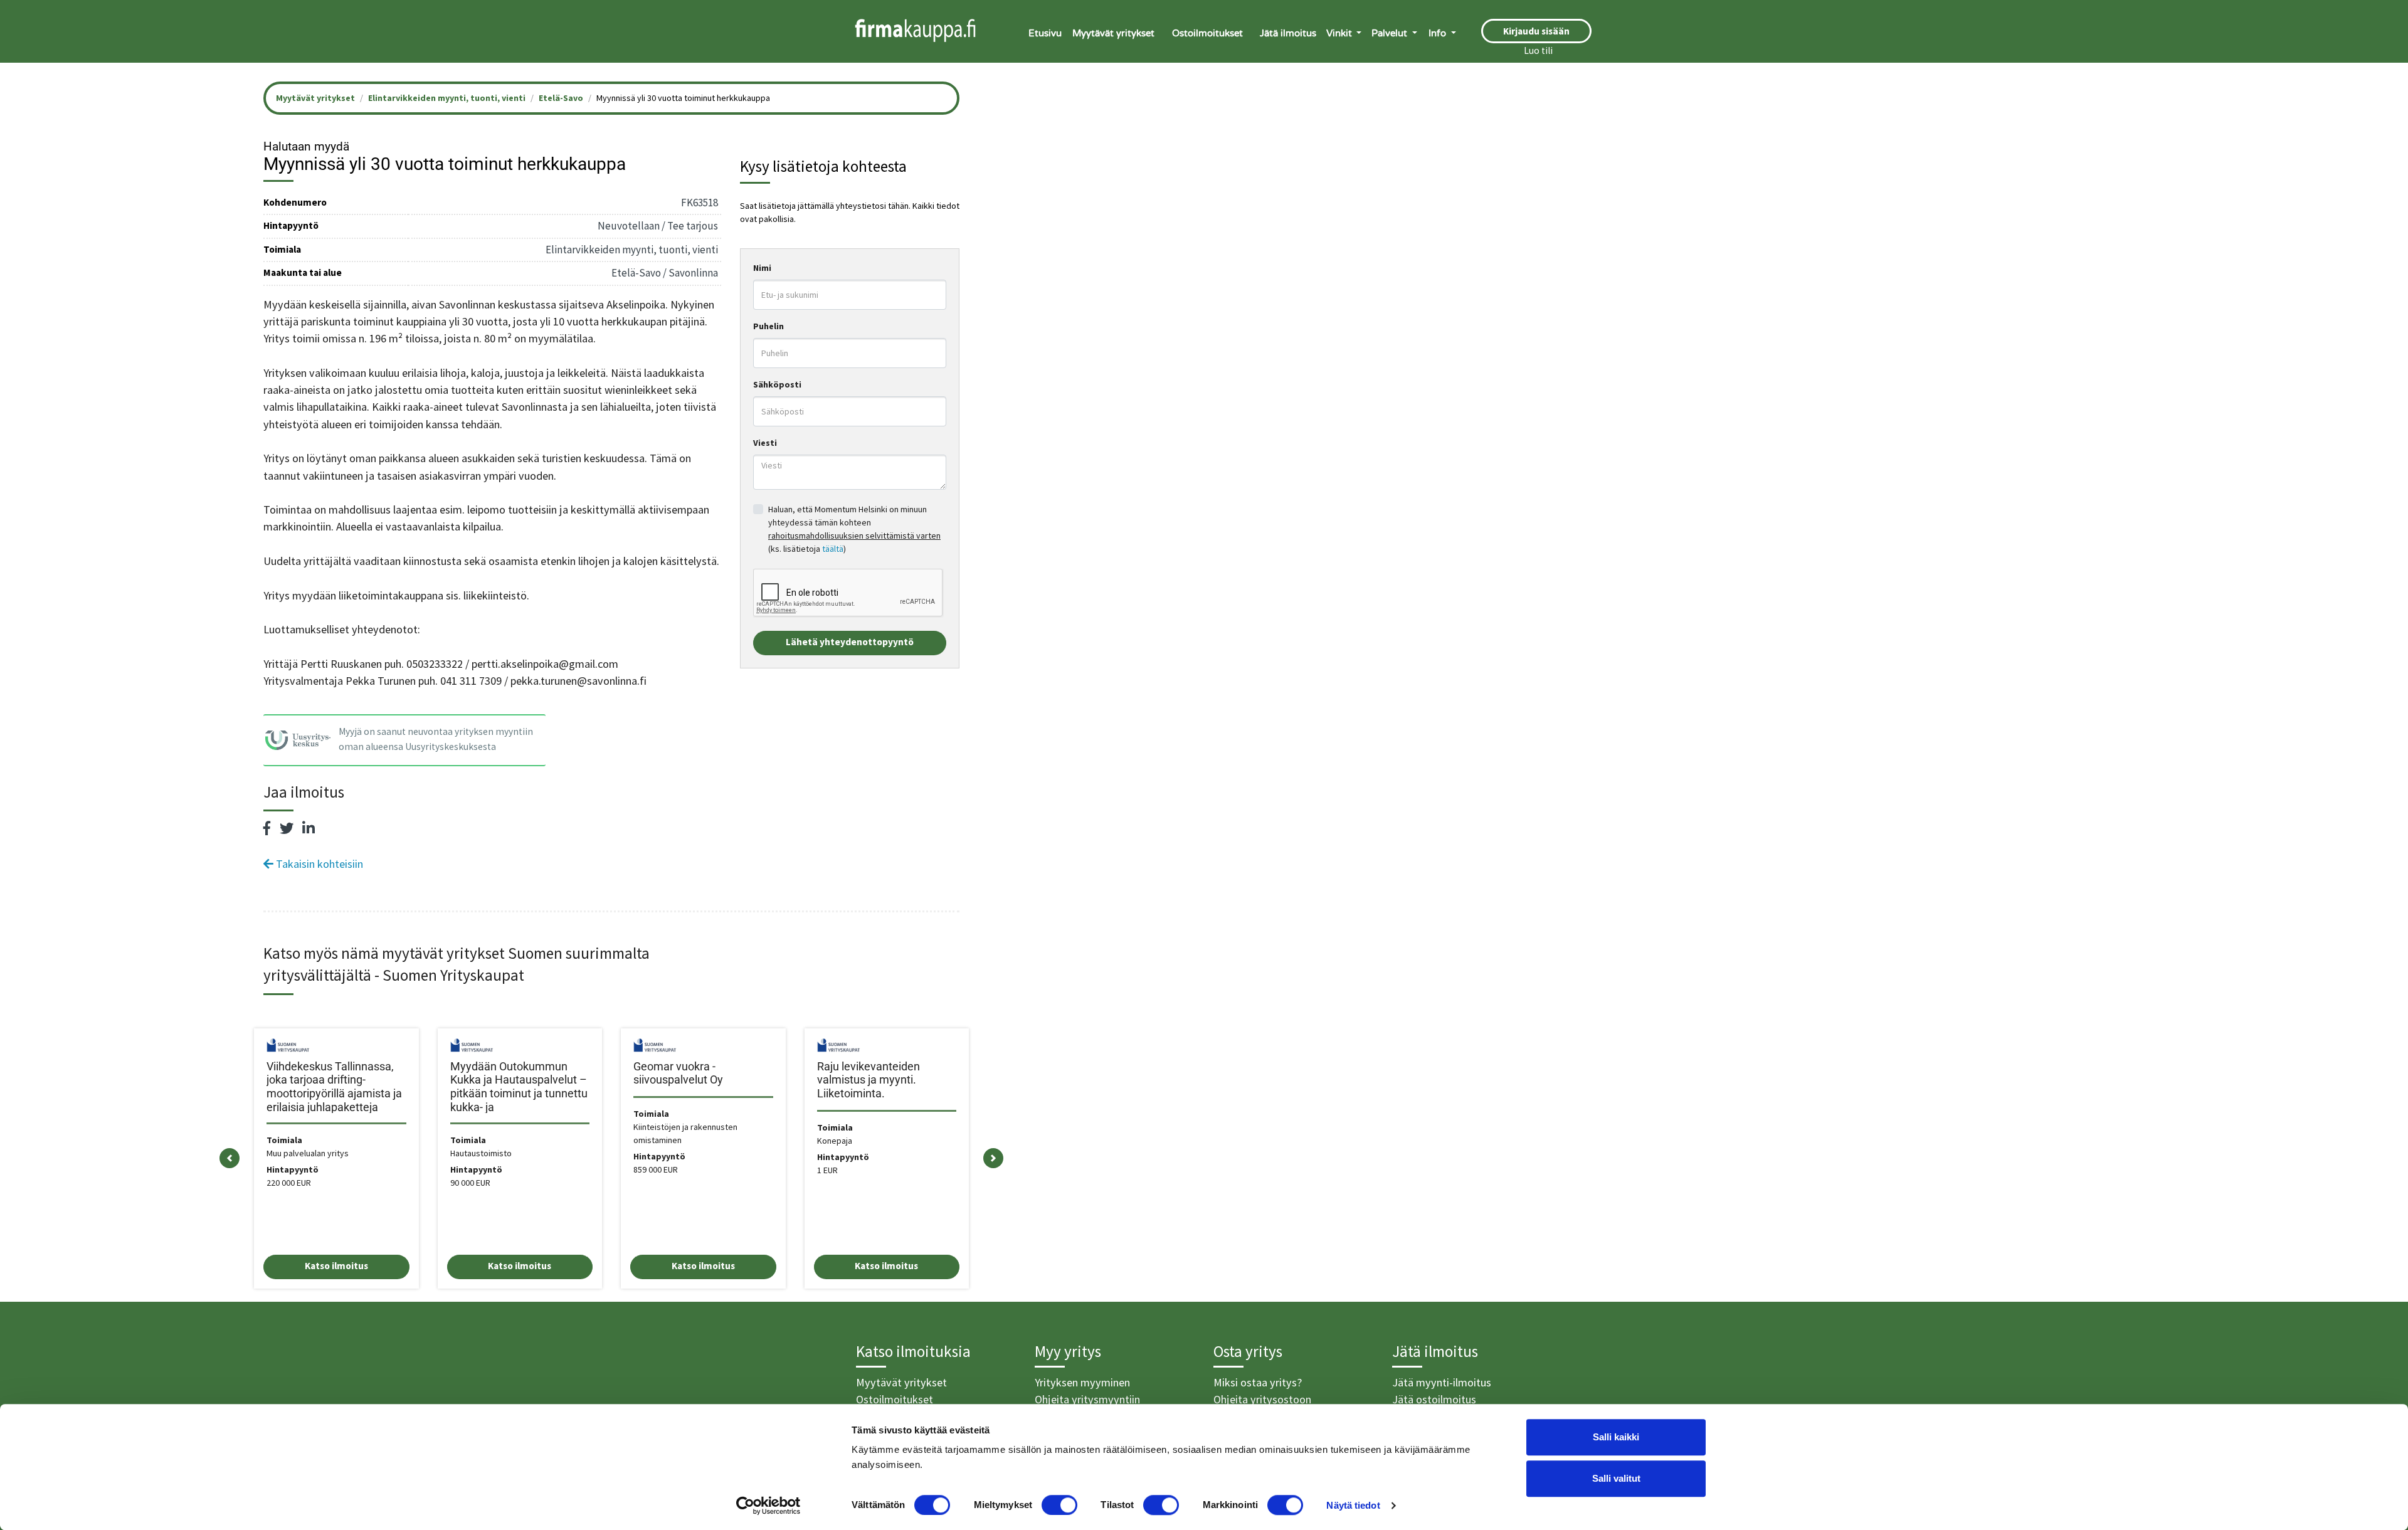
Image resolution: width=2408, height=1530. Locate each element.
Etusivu (1045, 33)
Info (1439, 33)
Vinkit (1340, 33)
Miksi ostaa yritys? (1258, 1382)
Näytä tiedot (1353, 1505)
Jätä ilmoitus (1288, 33)
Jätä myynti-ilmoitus (1442, 1382)
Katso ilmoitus (336, 1266)
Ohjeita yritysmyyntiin (1087, 1399)
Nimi (762, 268)
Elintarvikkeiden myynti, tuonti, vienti (447, 98)
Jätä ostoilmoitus (1434, 1399)
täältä (833, 549)
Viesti (765, 443)
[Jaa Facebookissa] (267, 828)
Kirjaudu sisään (1536, 31)
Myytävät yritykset (1113, 33)
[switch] (1059, 1505)
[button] (230, 1158)
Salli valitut (1616, 1478)
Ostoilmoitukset (1207, 33)
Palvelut (1391, 33)
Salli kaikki (1616, 1437)
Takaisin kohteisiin (318, 864)
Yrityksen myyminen (1082, 1382)
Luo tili (1538, 50)
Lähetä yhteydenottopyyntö (850, 642)
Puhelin (768, 326)
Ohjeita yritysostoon (1262, 1399)
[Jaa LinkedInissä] (309, 828)
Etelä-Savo (561, 98)
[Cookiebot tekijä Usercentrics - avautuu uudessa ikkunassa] (768, 1506)
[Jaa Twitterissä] (287, 828)
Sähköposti (777, 384)
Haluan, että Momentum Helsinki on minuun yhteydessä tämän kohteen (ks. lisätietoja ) (854, 529)
